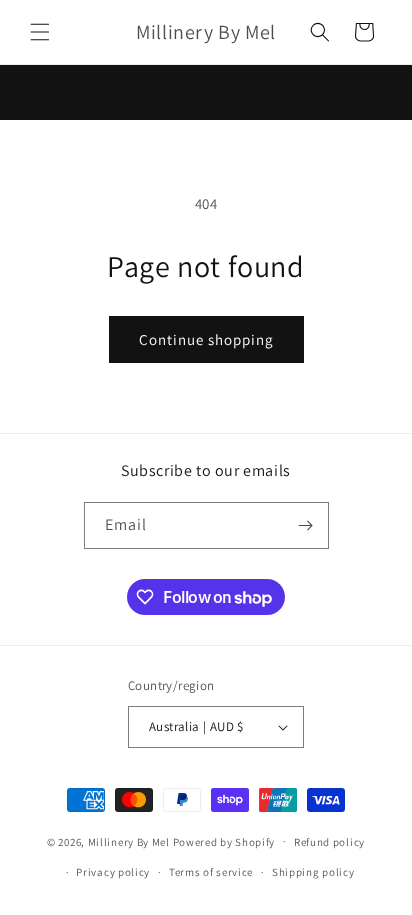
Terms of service (211, 872)
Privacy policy (113, 872)
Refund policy (329, 842)
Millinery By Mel (129, 841)
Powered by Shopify (224, 841)
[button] (40, 32)
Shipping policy (313, 872)
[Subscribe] (306, 525)
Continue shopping (206, 339)
